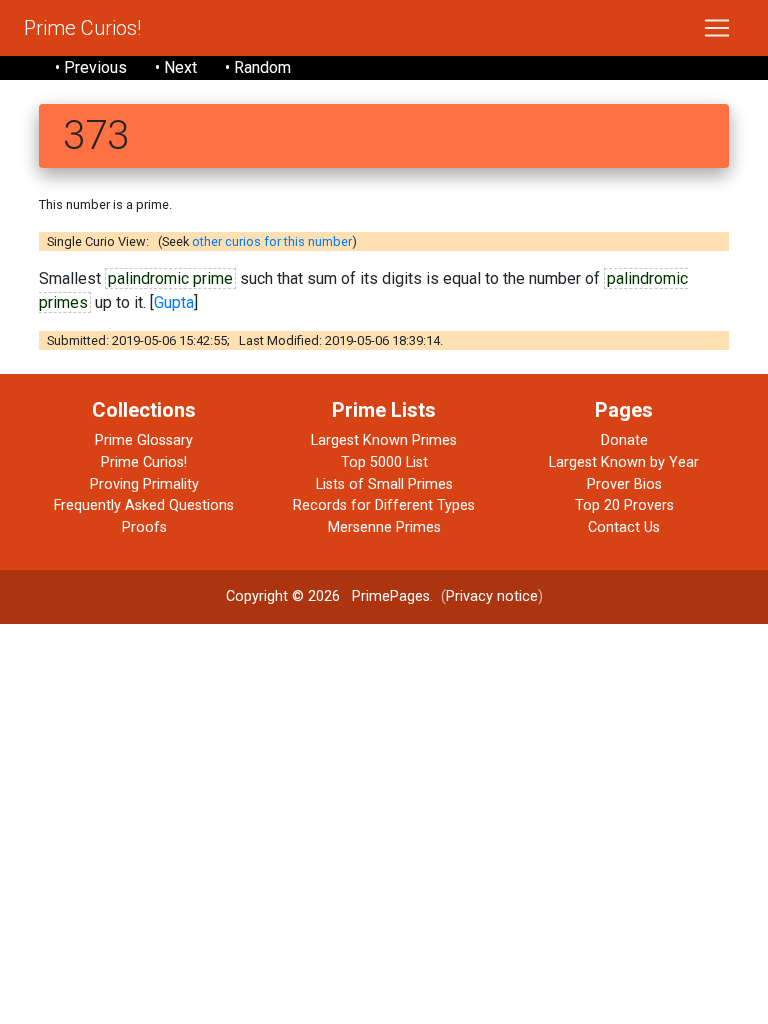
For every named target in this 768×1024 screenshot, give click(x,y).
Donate (624, 440)
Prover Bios (624, 484)
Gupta (174, 302)
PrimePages (391, 596)
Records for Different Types (384, 505)
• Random (258, 67)
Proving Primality (144, 484)
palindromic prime (170, 278)
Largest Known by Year (624, 462)
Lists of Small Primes (384, 484)
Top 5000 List (384, 462)
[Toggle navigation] (717, 28)
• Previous (91, 67)
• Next (176, 67)
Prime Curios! (82, 28)
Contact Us (624, 527)
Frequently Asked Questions (144, 505)
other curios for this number (272, 241)
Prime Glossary (144, 440)
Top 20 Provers (624, 505)
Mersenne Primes (384, 527)
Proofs (144, 527)
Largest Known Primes (384, 440)
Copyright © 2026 (283, 596)
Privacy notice (492, 596)
